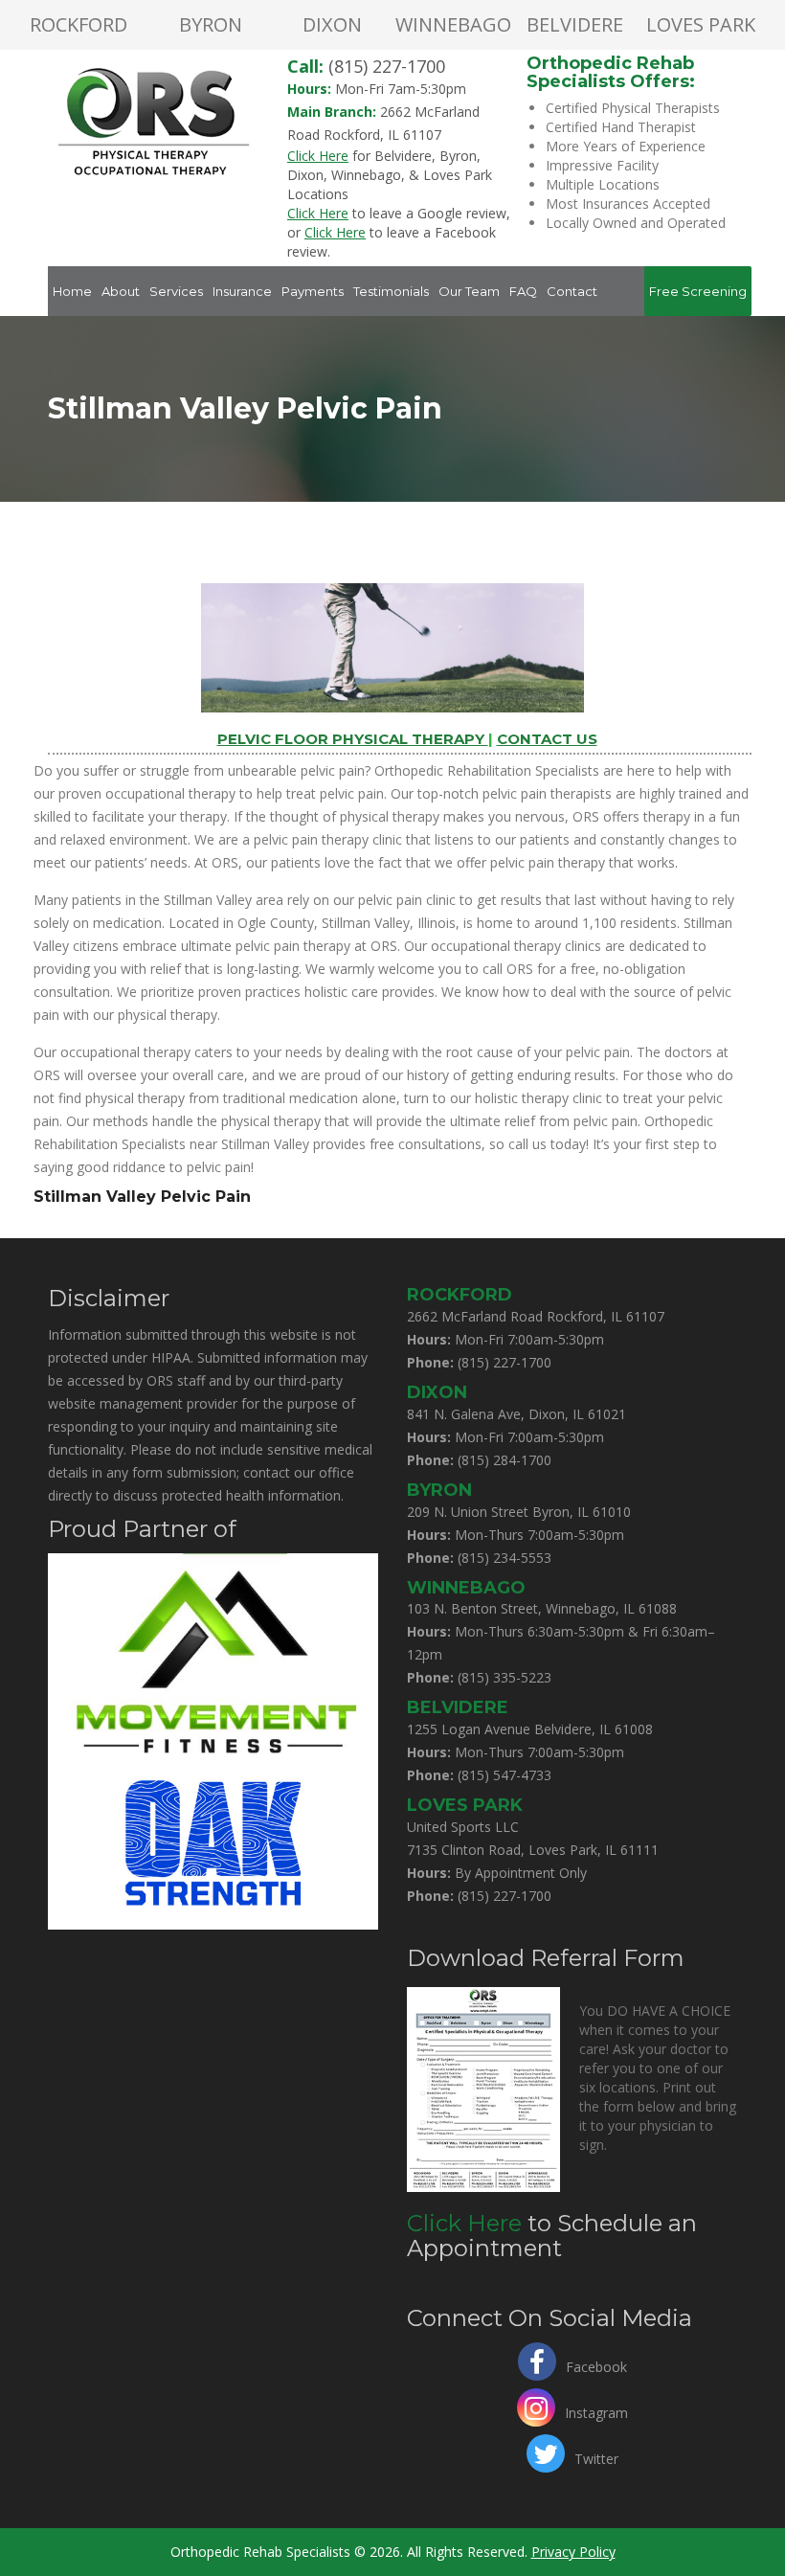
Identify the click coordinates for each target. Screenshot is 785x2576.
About (121, 291)
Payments (313, 291)
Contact (572, 291)
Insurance (242, 291)
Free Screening (698, 291)
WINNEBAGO (453, 24)
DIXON (332, 24)
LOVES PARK (701, 24)
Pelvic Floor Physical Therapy (353, 739)
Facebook (596, 2365)
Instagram (596, 2411)
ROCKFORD (78, 24)
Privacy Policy (573, 2552)
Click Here (464, 2223)
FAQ (523, 291)
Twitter (596, 2457)
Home (72, 291)
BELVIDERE (575, 24)
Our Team (469, 291)
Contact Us (547, 739)
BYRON (211, 24)
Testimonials (391, 291)
